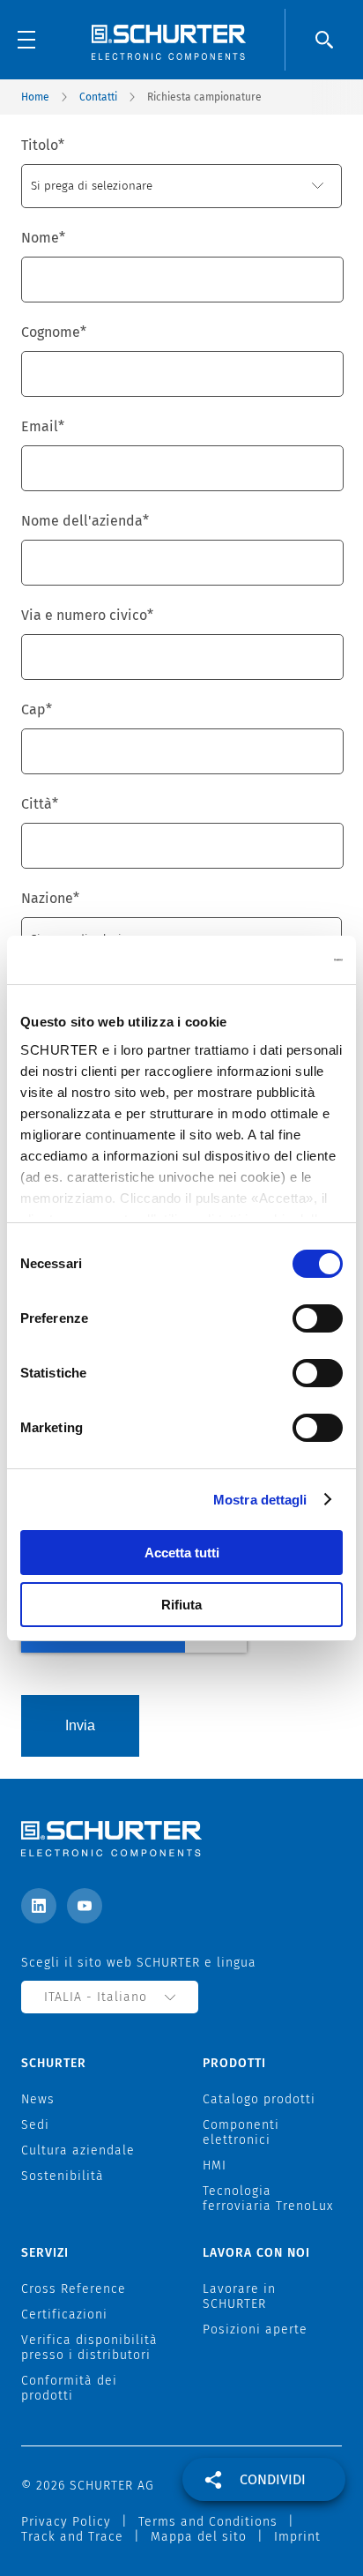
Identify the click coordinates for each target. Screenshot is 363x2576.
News (38, 2099)
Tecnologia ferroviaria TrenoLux (268, 2199)
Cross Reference (74, 2289)
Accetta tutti (182, 1553)
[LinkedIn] (39, 1906)
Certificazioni (64, 2315)
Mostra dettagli (260, 1500)
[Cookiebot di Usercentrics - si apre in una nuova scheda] (266, 960)
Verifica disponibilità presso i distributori (89, 2348)
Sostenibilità (63, 2176)
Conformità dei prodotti (69, 2388)
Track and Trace (72, 2537)
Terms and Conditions (208, 2522)
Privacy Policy (66, 2522)
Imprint (297, 2537)
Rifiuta (181, 1605)
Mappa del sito (199, 2537)
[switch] (318, 1318)
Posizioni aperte (255, 2330)
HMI (215, 2165)
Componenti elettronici (241, 2132)
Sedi (35, 2125)
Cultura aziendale (78, 2150)
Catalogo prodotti (259, 2099)
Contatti (98, 97)
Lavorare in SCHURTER (239, 2296)
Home (35, 97)
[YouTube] (85, 1906)
